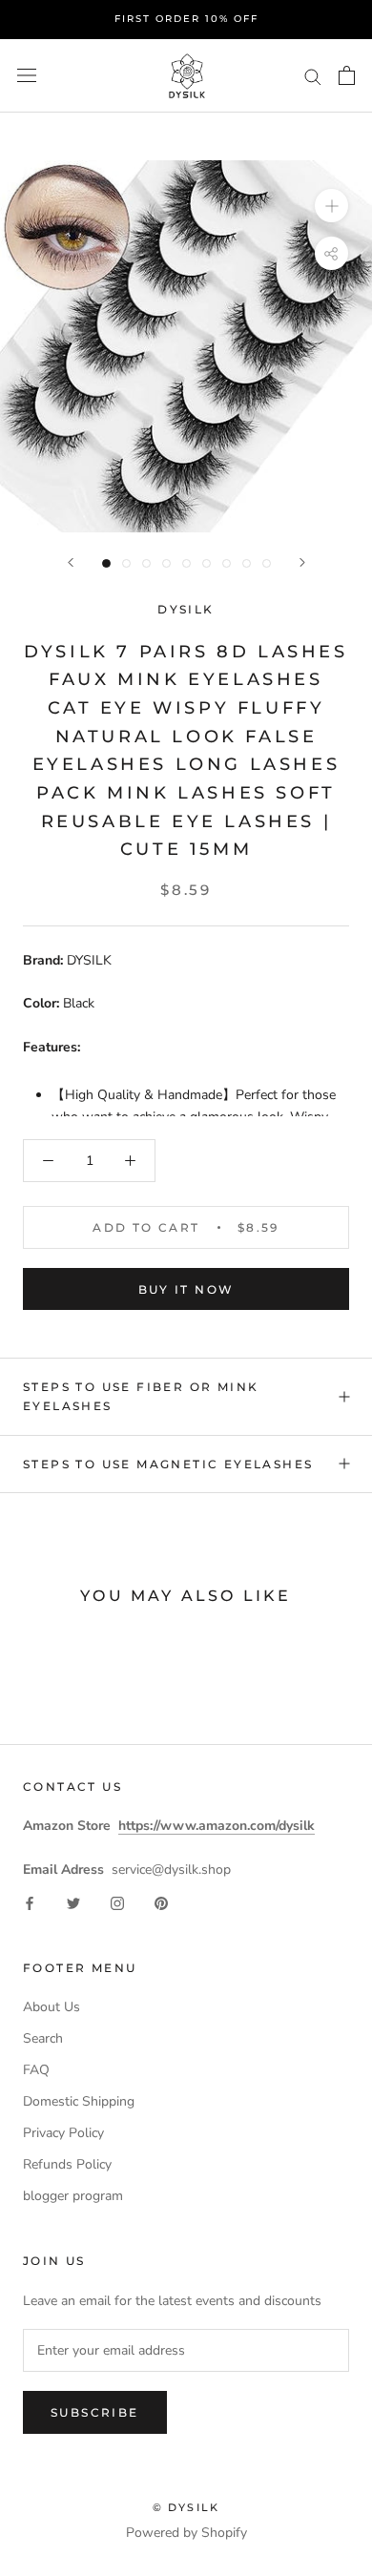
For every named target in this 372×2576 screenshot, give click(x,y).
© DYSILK (186, 2507)
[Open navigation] (27, 76)
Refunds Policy (67, 2164)
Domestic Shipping (79, 2101)
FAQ (36, 2070)
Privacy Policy (63, 2133)
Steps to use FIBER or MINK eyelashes (141, 1396)
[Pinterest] (161, 1902)
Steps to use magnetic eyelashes (168, 1464)
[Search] (313, 76)
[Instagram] (117, 1902)
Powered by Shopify (186, 2533)
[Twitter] (73, 1902)
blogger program (73, 2196)
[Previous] (71, 562)
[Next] (302, 562)
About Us (52, 2007)
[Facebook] (30, 1902)
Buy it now (186, 1289)
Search (43, 2038)
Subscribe (95, 2412)
